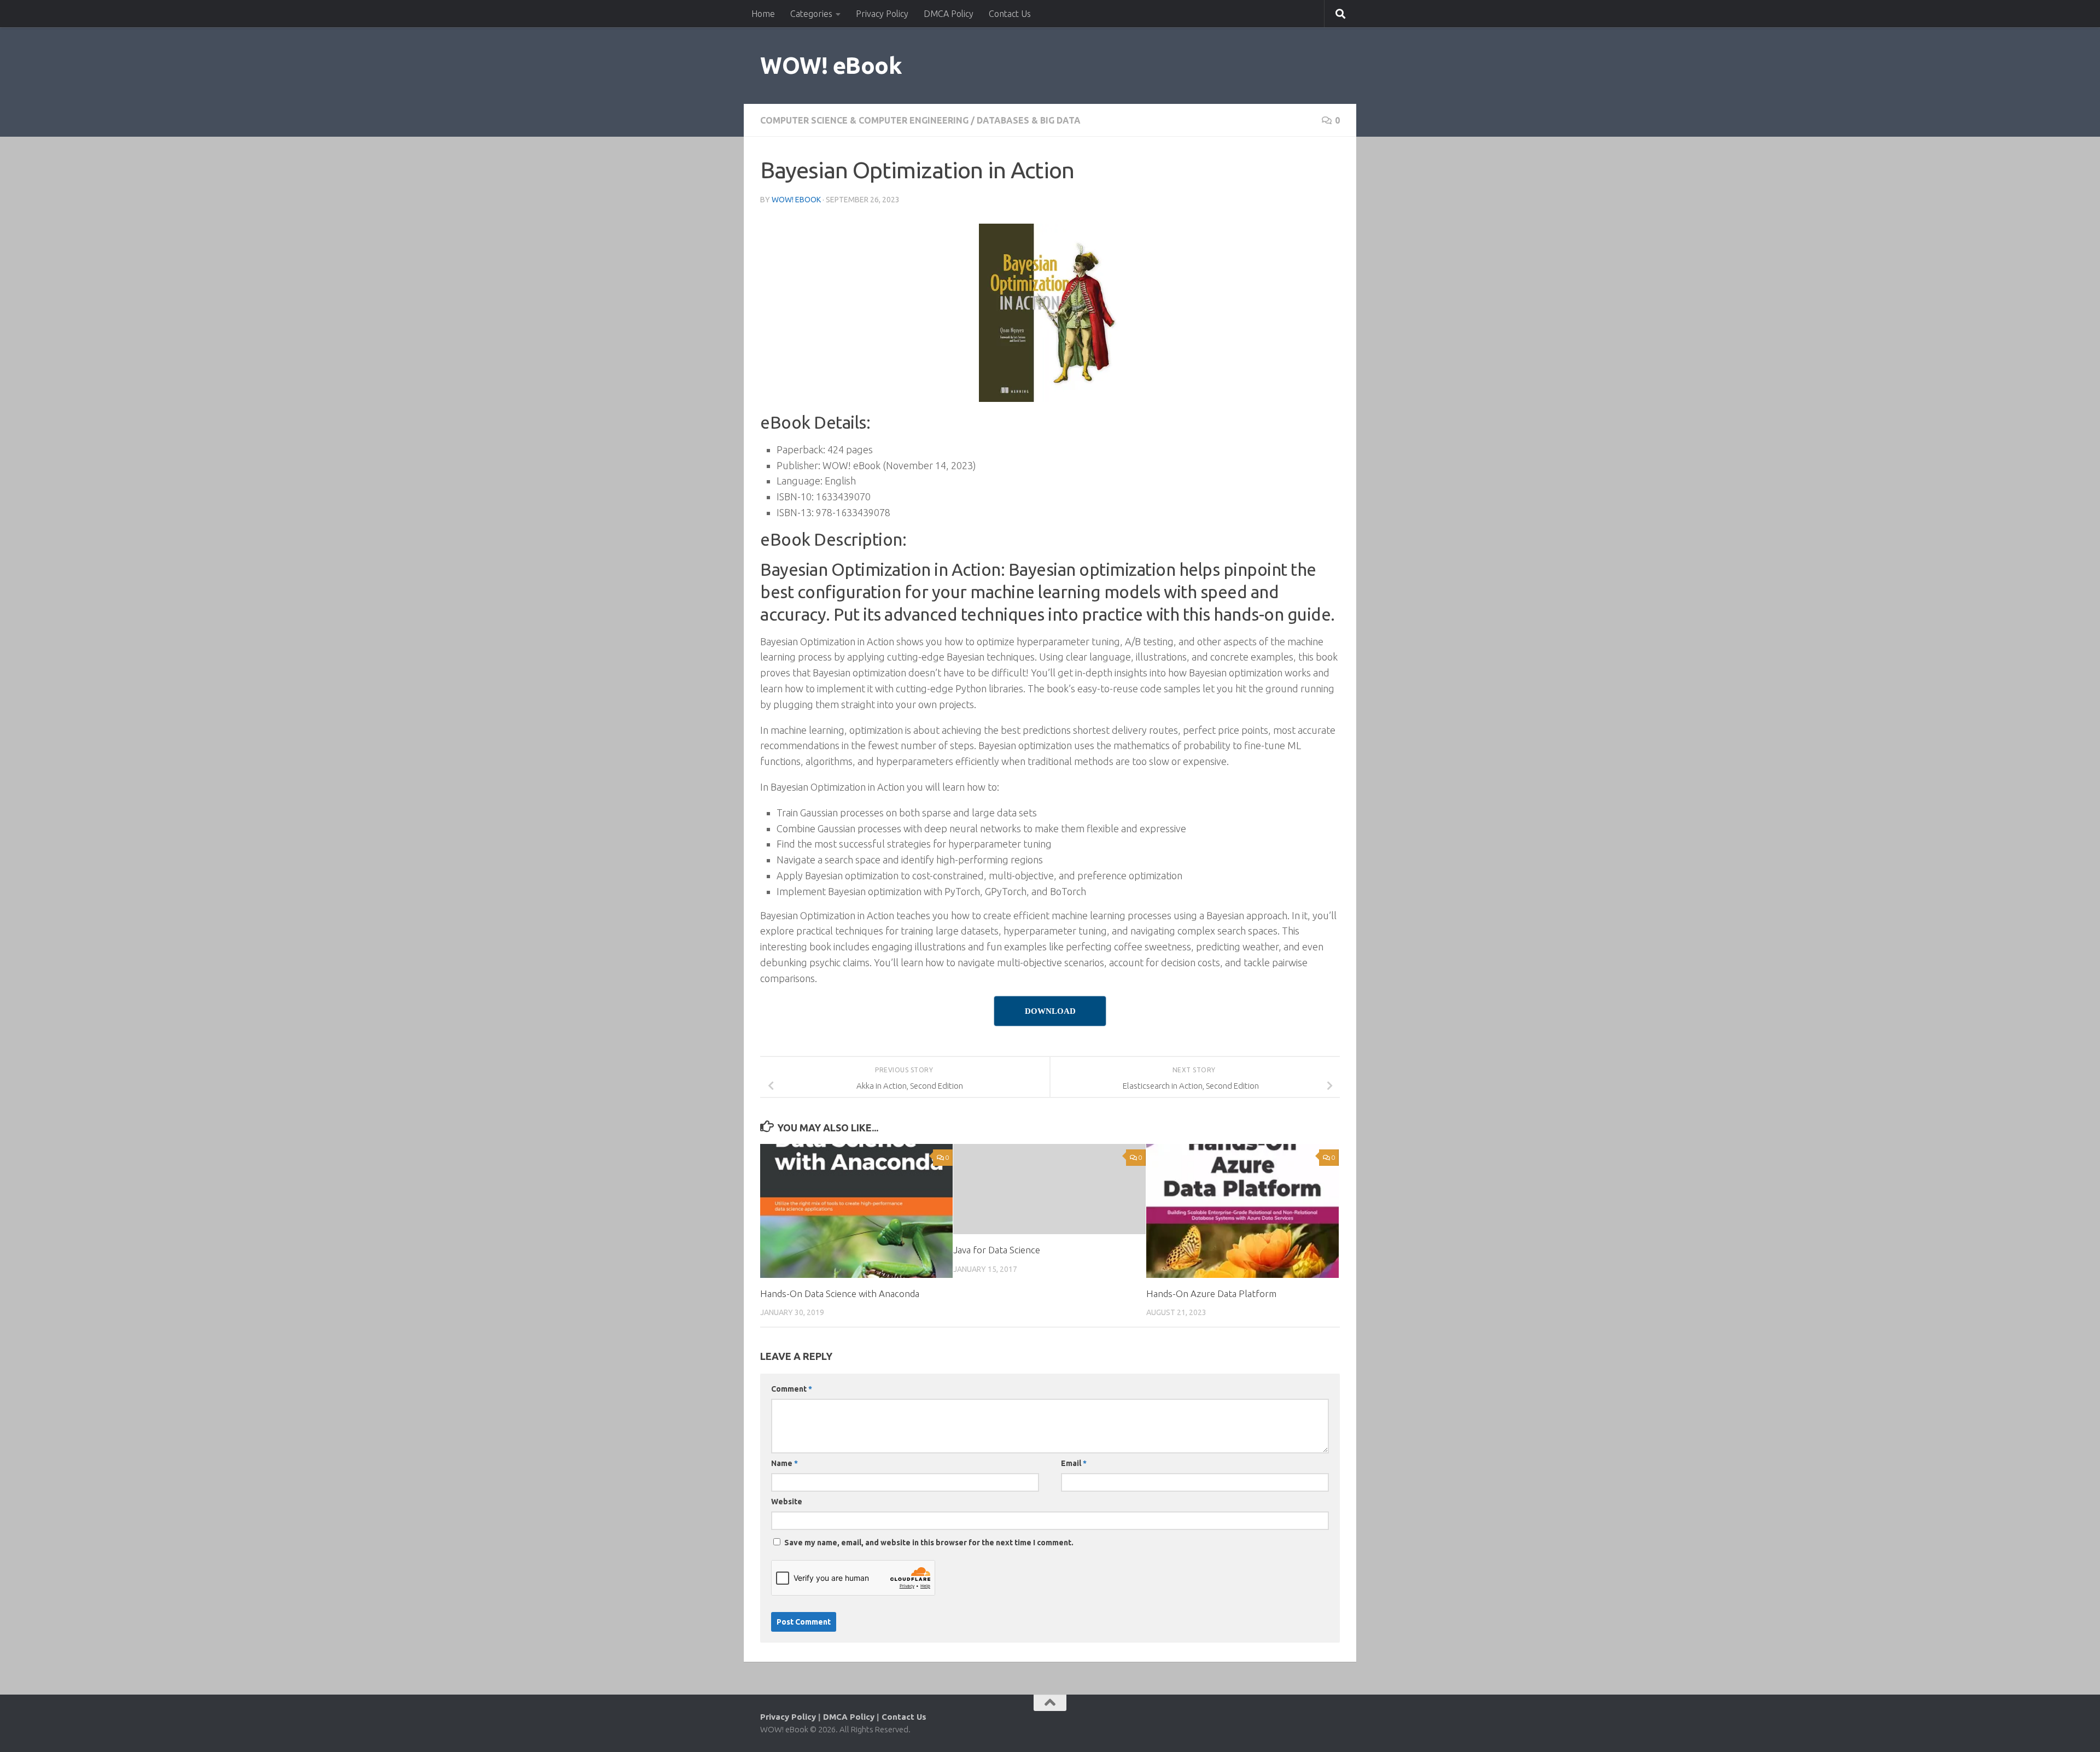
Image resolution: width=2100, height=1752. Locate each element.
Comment (792, 1389)
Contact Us (1010, 14)
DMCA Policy (949, 14)
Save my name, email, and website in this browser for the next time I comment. (929, 1543)
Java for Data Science (997, 1250)
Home (763, 14)
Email (1074, 1463)
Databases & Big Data (1029, 120)
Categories (811, 14)
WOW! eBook (831, 65)
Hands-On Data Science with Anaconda (840, 1293)
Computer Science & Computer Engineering (864, 120)
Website (787, 1502)
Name (784, 1463)
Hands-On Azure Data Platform (1211, 1293)
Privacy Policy (882, 14)
